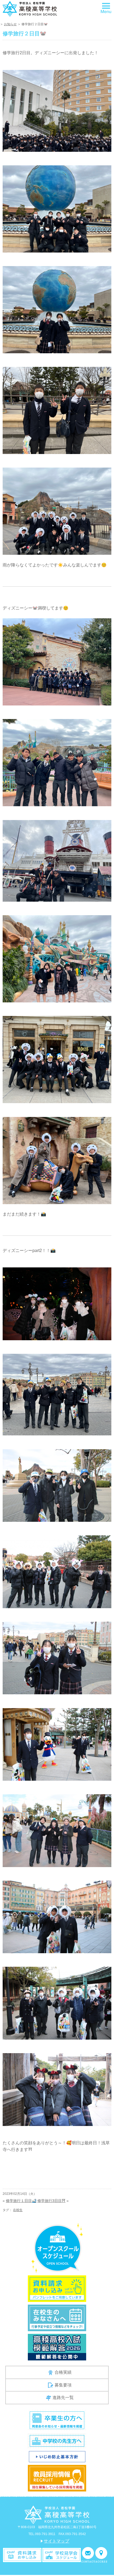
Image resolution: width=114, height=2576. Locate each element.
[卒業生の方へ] (57, 2420)
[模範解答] (57, 2347)
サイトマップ (56, 2541)
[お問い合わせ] (88, 2555)
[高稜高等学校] (30, 9)
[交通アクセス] (101, 2555)
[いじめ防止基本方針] (57, 2456)
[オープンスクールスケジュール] (57, 2248)
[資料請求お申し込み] (57, 2288)
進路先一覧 (63, 2398)
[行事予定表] (57, 2317)
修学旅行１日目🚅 (21, 2201)
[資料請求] (22, 2555)
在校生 (18, 2210)
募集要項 (63, 2385)
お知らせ (10, 24)
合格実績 (63, 2372)
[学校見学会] (62, 2555)
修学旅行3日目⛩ (51, 2201)
